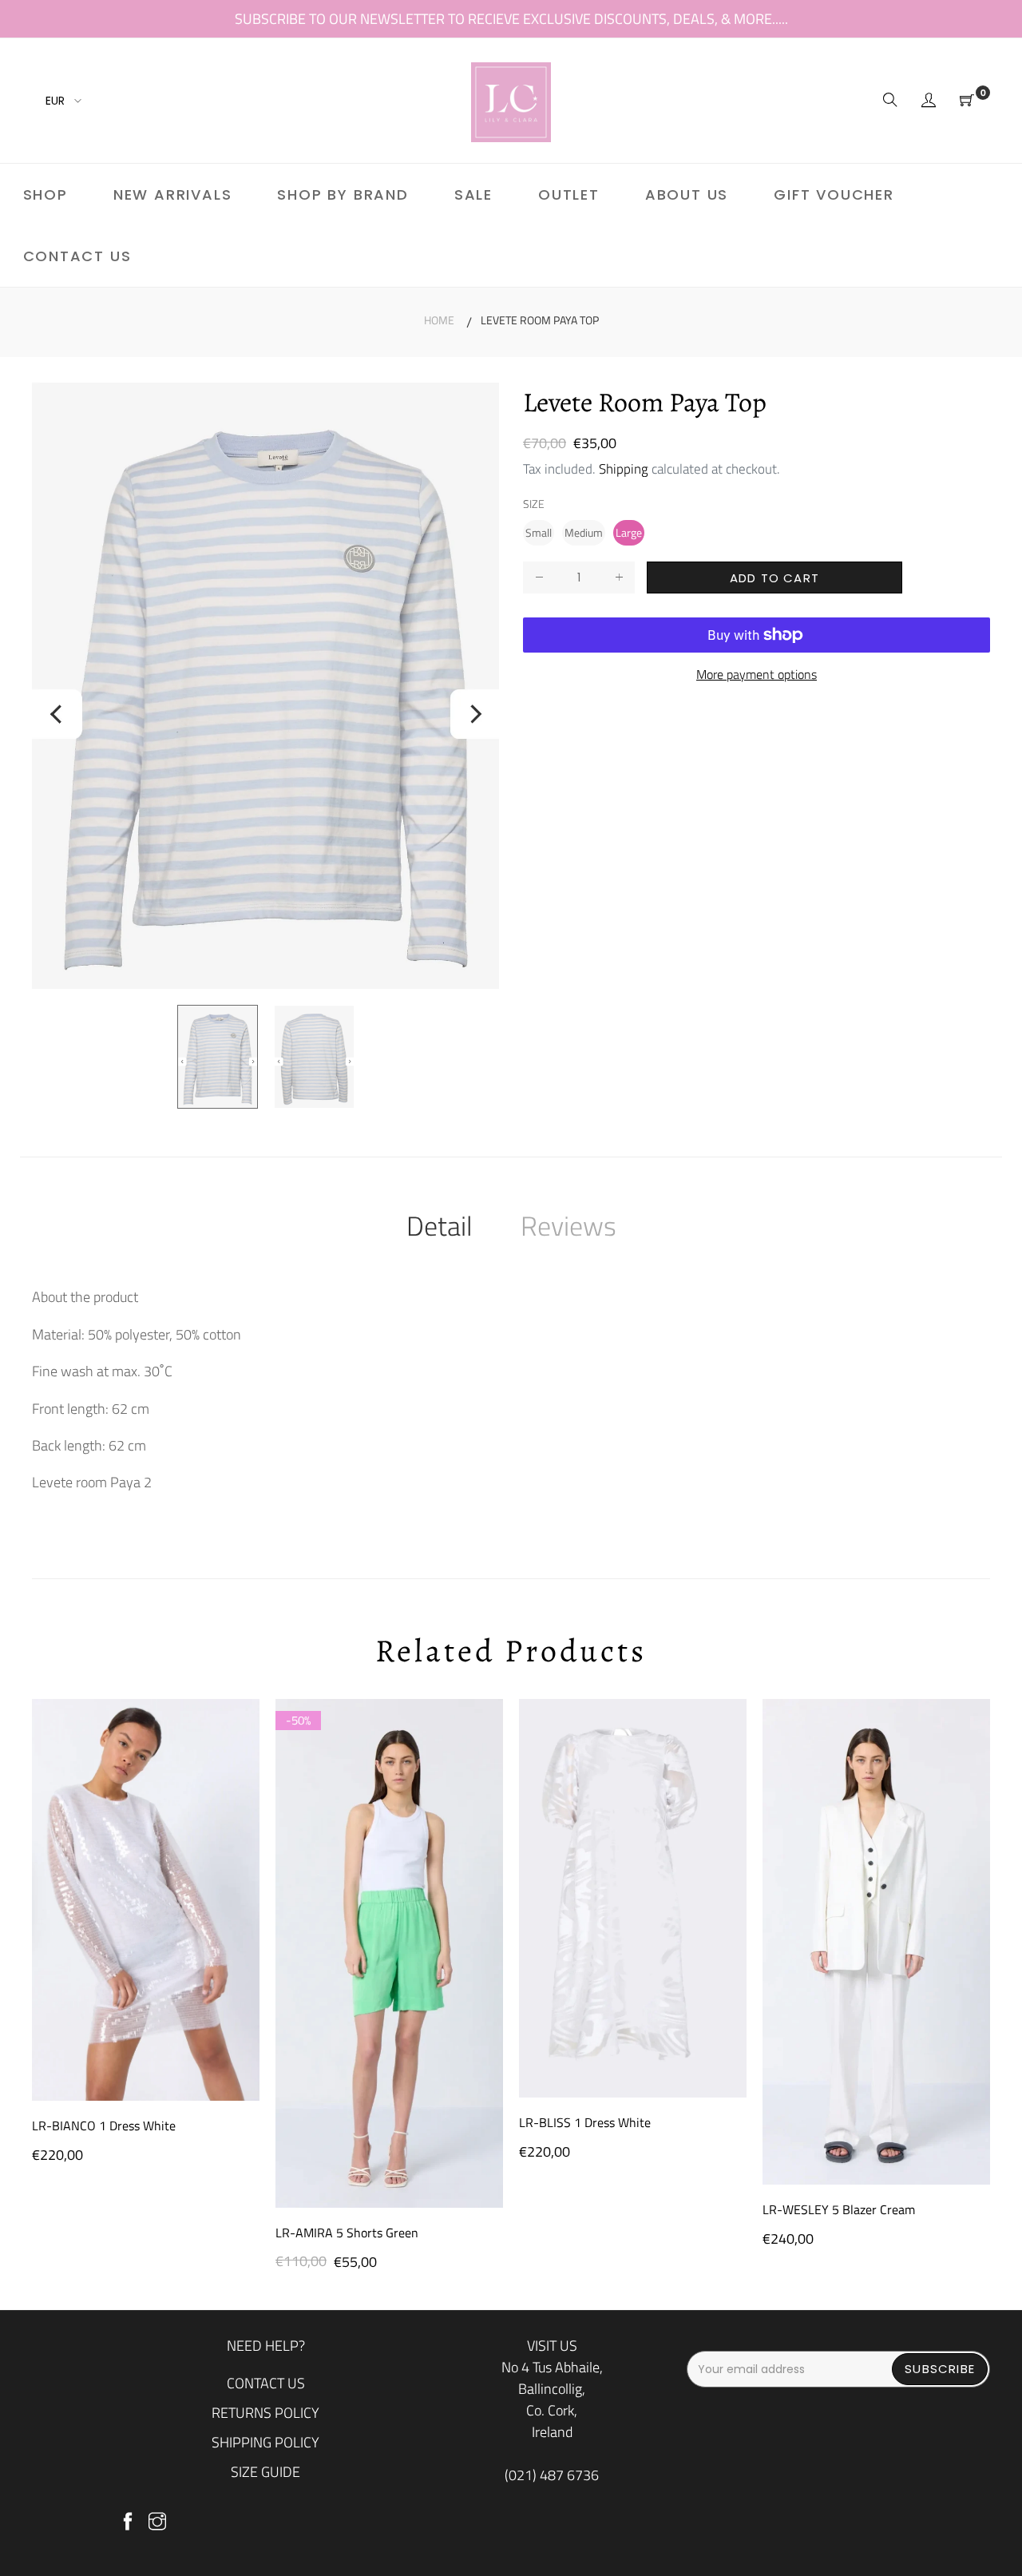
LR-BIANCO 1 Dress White (104, 2125)
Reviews (568, 1225)
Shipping (624, 469)
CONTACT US (266, 2383)
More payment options (757, 675)
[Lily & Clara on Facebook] (128, 2522)
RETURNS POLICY (265, 2413)
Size (534, 504)
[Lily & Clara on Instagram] (157, 2522)
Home (439, 320)
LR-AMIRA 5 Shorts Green (347, 2233)
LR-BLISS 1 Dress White (585, 2122)
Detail (440, 1225)
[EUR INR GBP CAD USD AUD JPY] (61, 101)
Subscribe (940, 2369)
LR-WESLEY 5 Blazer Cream (839, 2209)
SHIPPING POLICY (265, 2442)
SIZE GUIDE (265, 2472)
